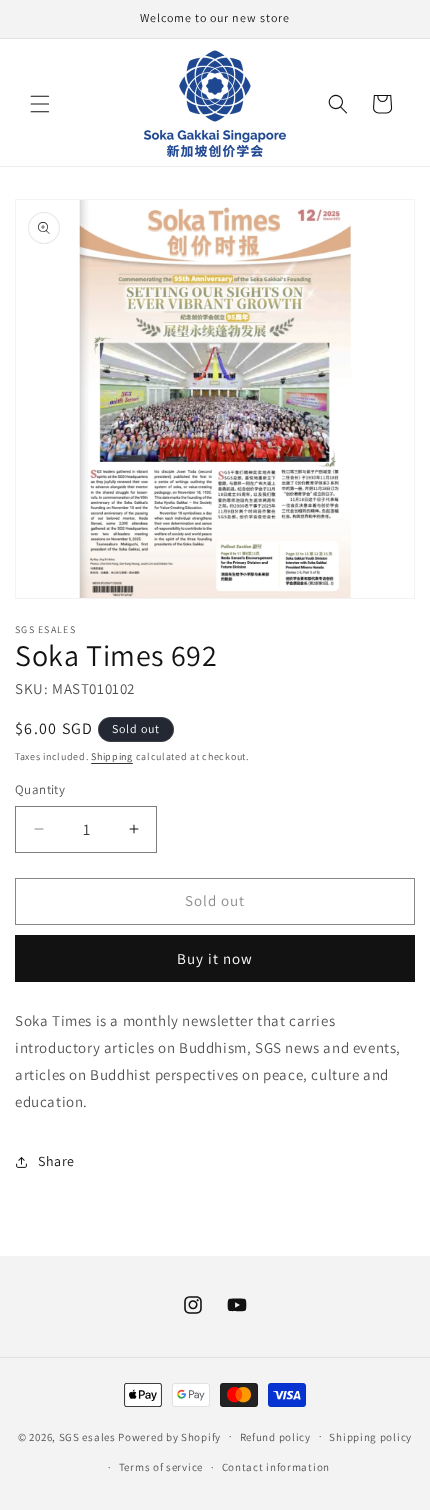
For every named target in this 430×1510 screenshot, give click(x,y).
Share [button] (56, 1161)
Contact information (276, 1467)
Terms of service (161, 1467)
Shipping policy (370, 1437)
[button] (40, 104)
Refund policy (275, 1437)
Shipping (112, 756)
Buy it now (215, 958)
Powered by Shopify (169, 1436)
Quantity (40, 789)
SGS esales (87, 1436)
